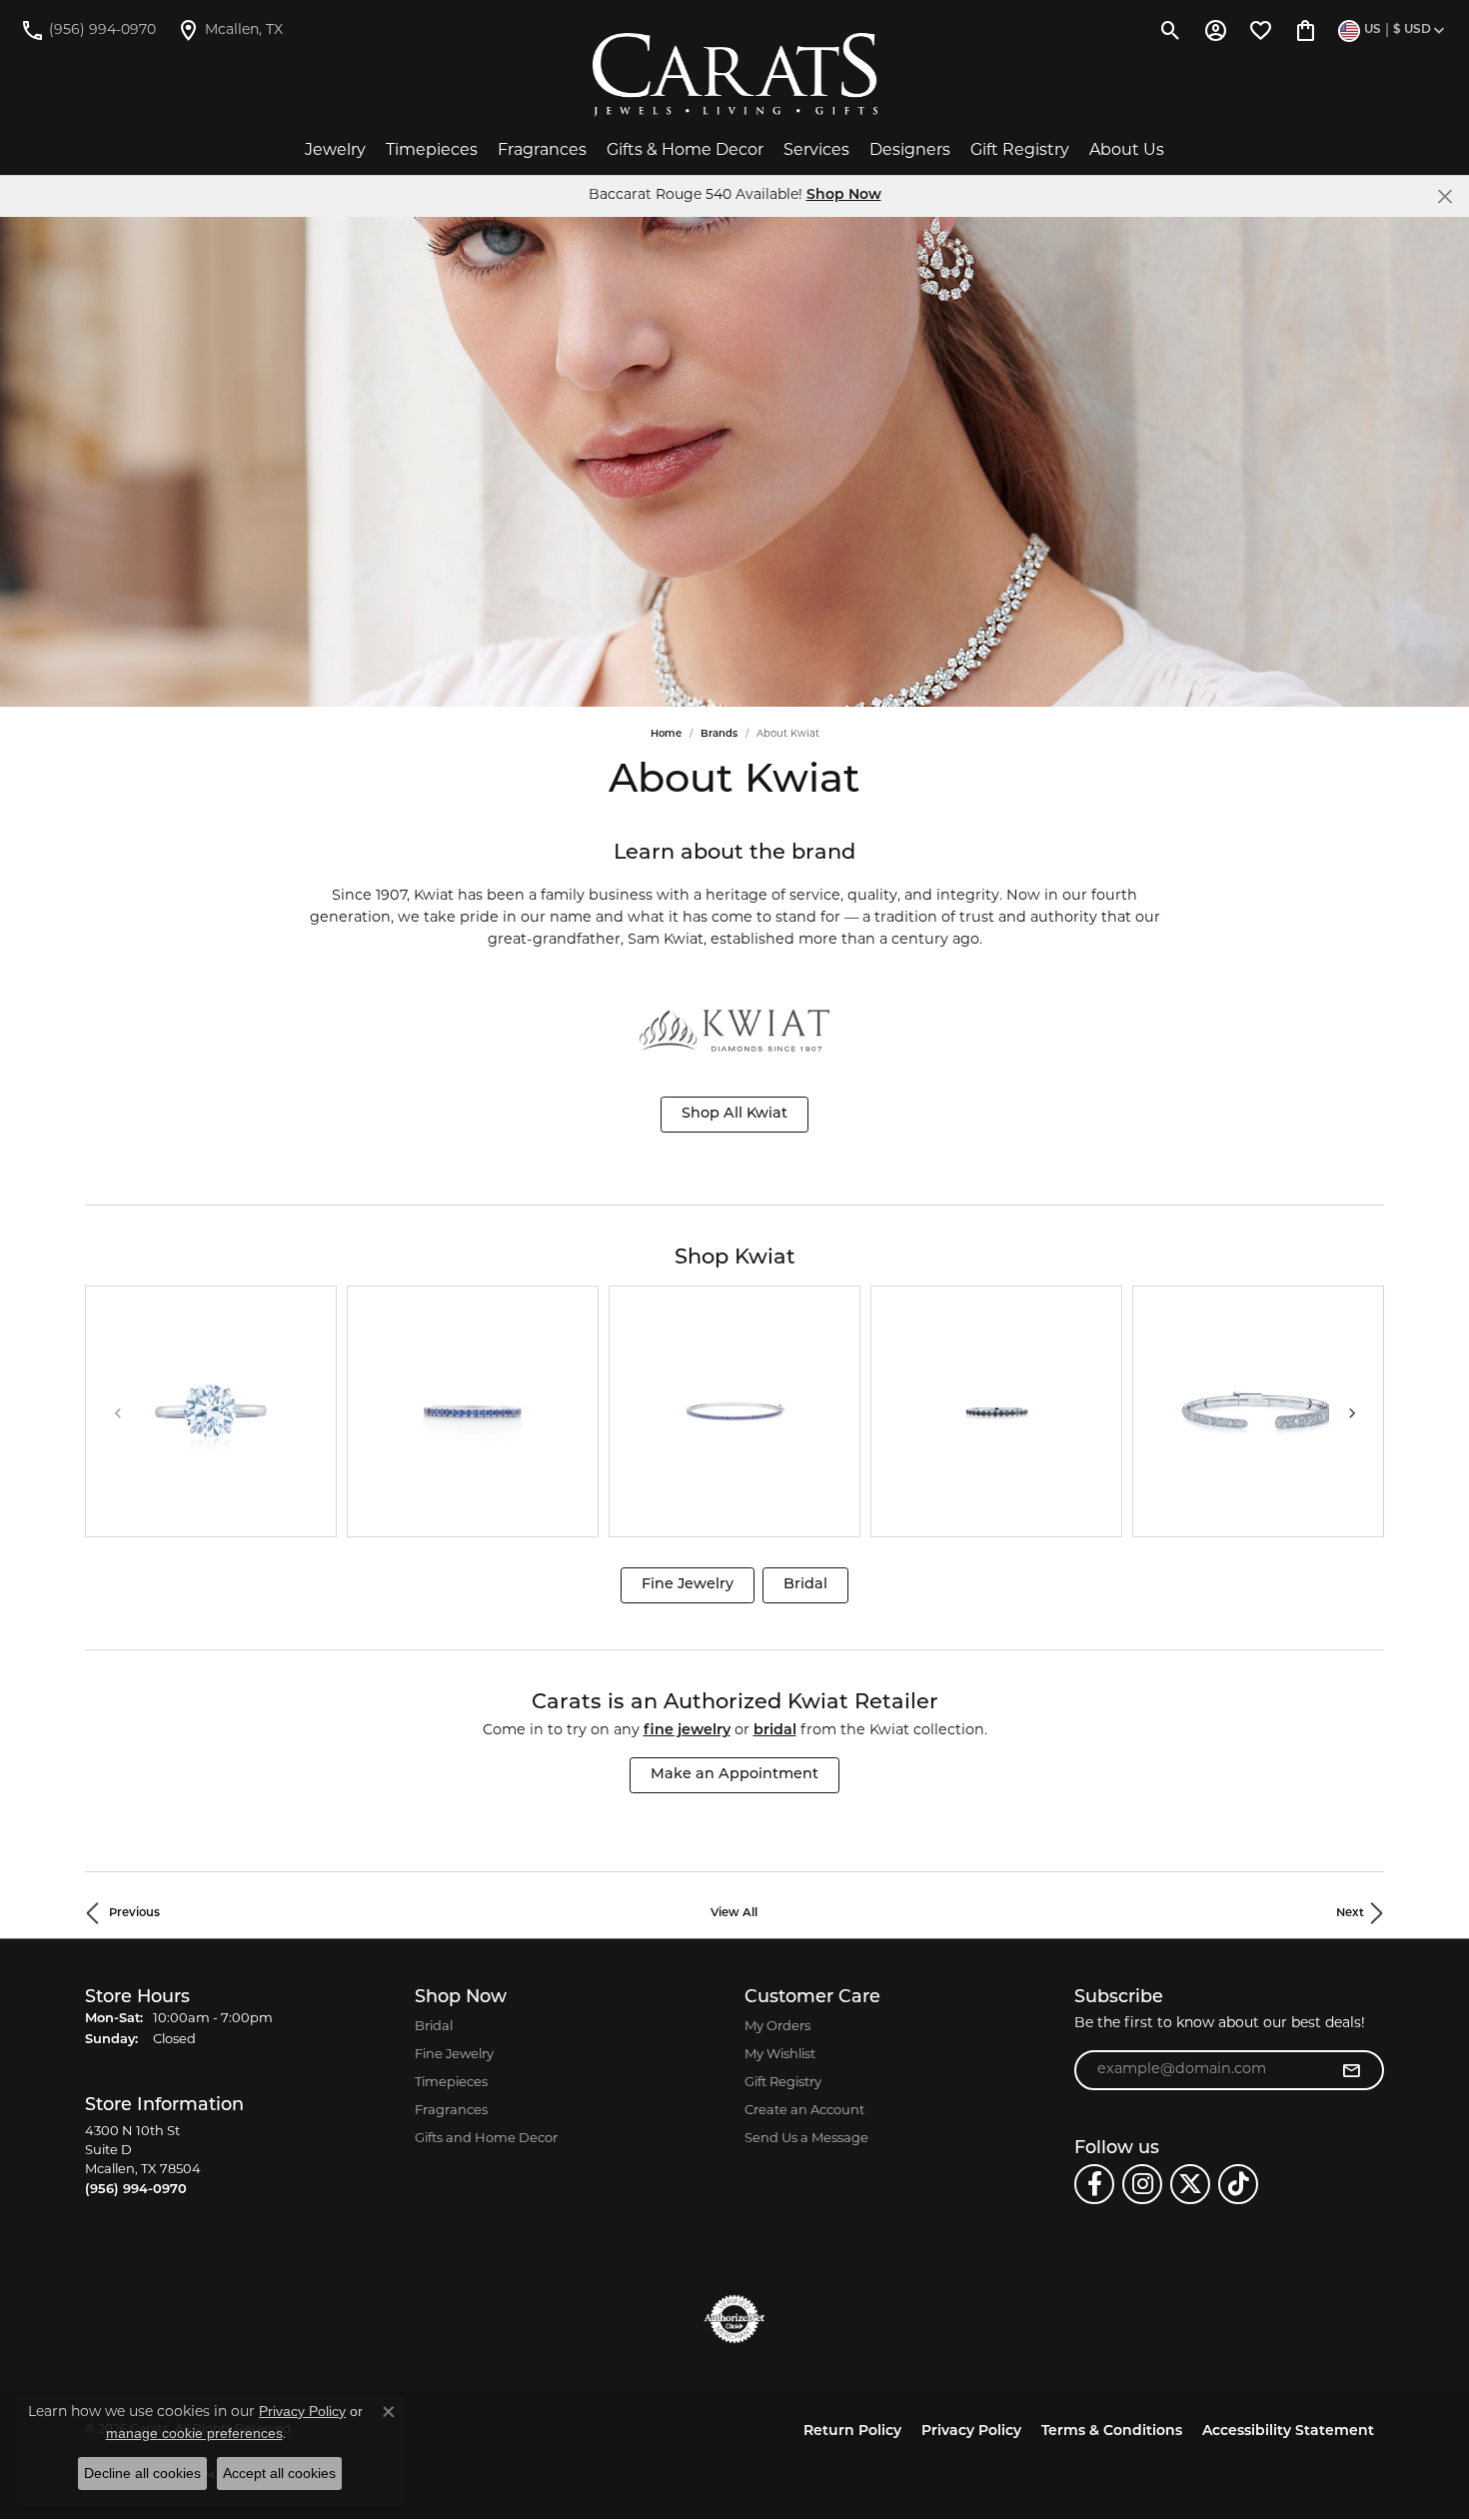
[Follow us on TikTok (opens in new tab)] (1238, 2184)
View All (734, 1913)
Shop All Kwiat (734, 1114)
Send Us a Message (806, 2139)
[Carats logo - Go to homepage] (735, 75)
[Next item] (1352, 1412)
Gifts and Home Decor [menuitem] (486, 2139)
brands (719, 734)
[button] (1171, 30)
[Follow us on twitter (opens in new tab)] (1190, 2184)
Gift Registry (1020, 151)
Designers (910, 151)
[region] (734, 1411)
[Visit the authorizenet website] (734, 2319)
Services (816, 151)
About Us (1127, 151)
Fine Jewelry (688, 1585)
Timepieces (432, 151)
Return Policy (852, 2432)
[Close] (1445, 196)
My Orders (777, 2027)
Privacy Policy (971, 2432)
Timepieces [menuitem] (451, 2083)
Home (666, 734)
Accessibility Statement (1288, 2432)
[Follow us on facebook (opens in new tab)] (1094, 2184)
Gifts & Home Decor (685, 151)
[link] (88, 30)
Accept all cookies (279, 2473)
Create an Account (804, 2111)
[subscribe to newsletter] (1351, 2070)
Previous (134, 1913)
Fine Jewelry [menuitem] (454, 2055)
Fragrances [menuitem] (451, 2111)
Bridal (805, 1585)
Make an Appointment (734, 1775)
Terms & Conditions (1112, 2432)
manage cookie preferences (194, 2433)
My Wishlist (780, 2055)
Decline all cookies (142, 2473)
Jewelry (335, 151)
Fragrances (542, 151)
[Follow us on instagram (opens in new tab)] (1142, 2184)
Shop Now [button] (844, 195)
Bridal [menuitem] (434, 2027)
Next (1350, 1913)
